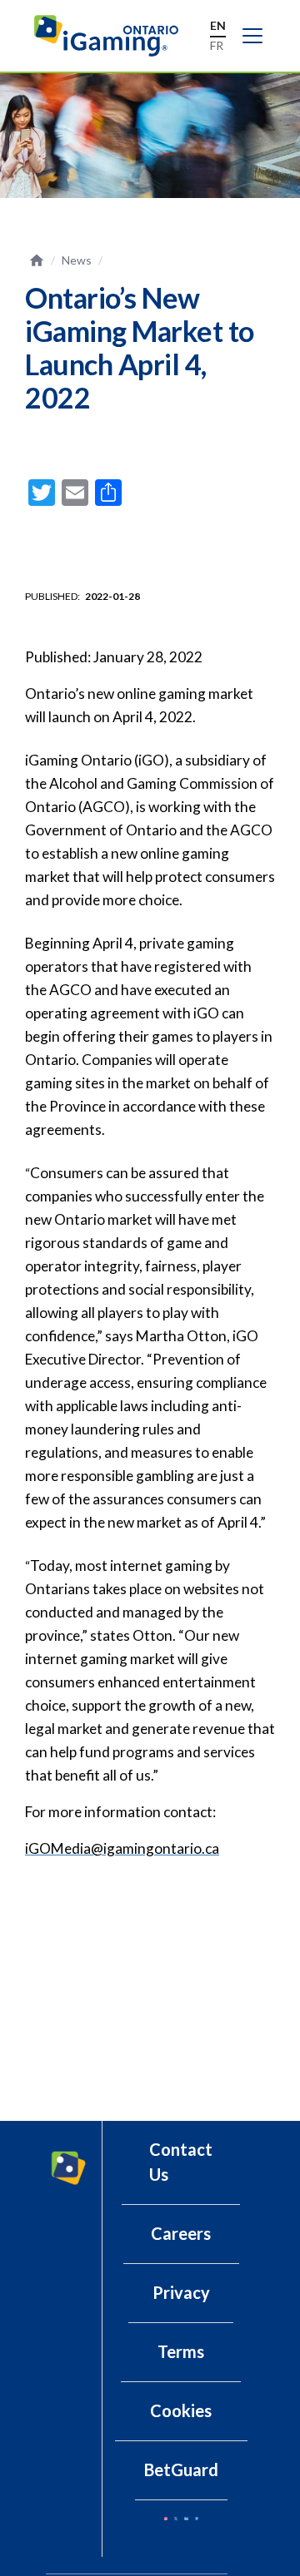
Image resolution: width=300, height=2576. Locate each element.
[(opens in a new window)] (166, 2519)
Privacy (181, 2292)
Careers (181, 2233)
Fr (217, 45)
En (218, 25)
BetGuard (181, 2469)
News (77, 260)
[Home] (115, 36)
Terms (181, 2351)
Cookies (181, 2410)
